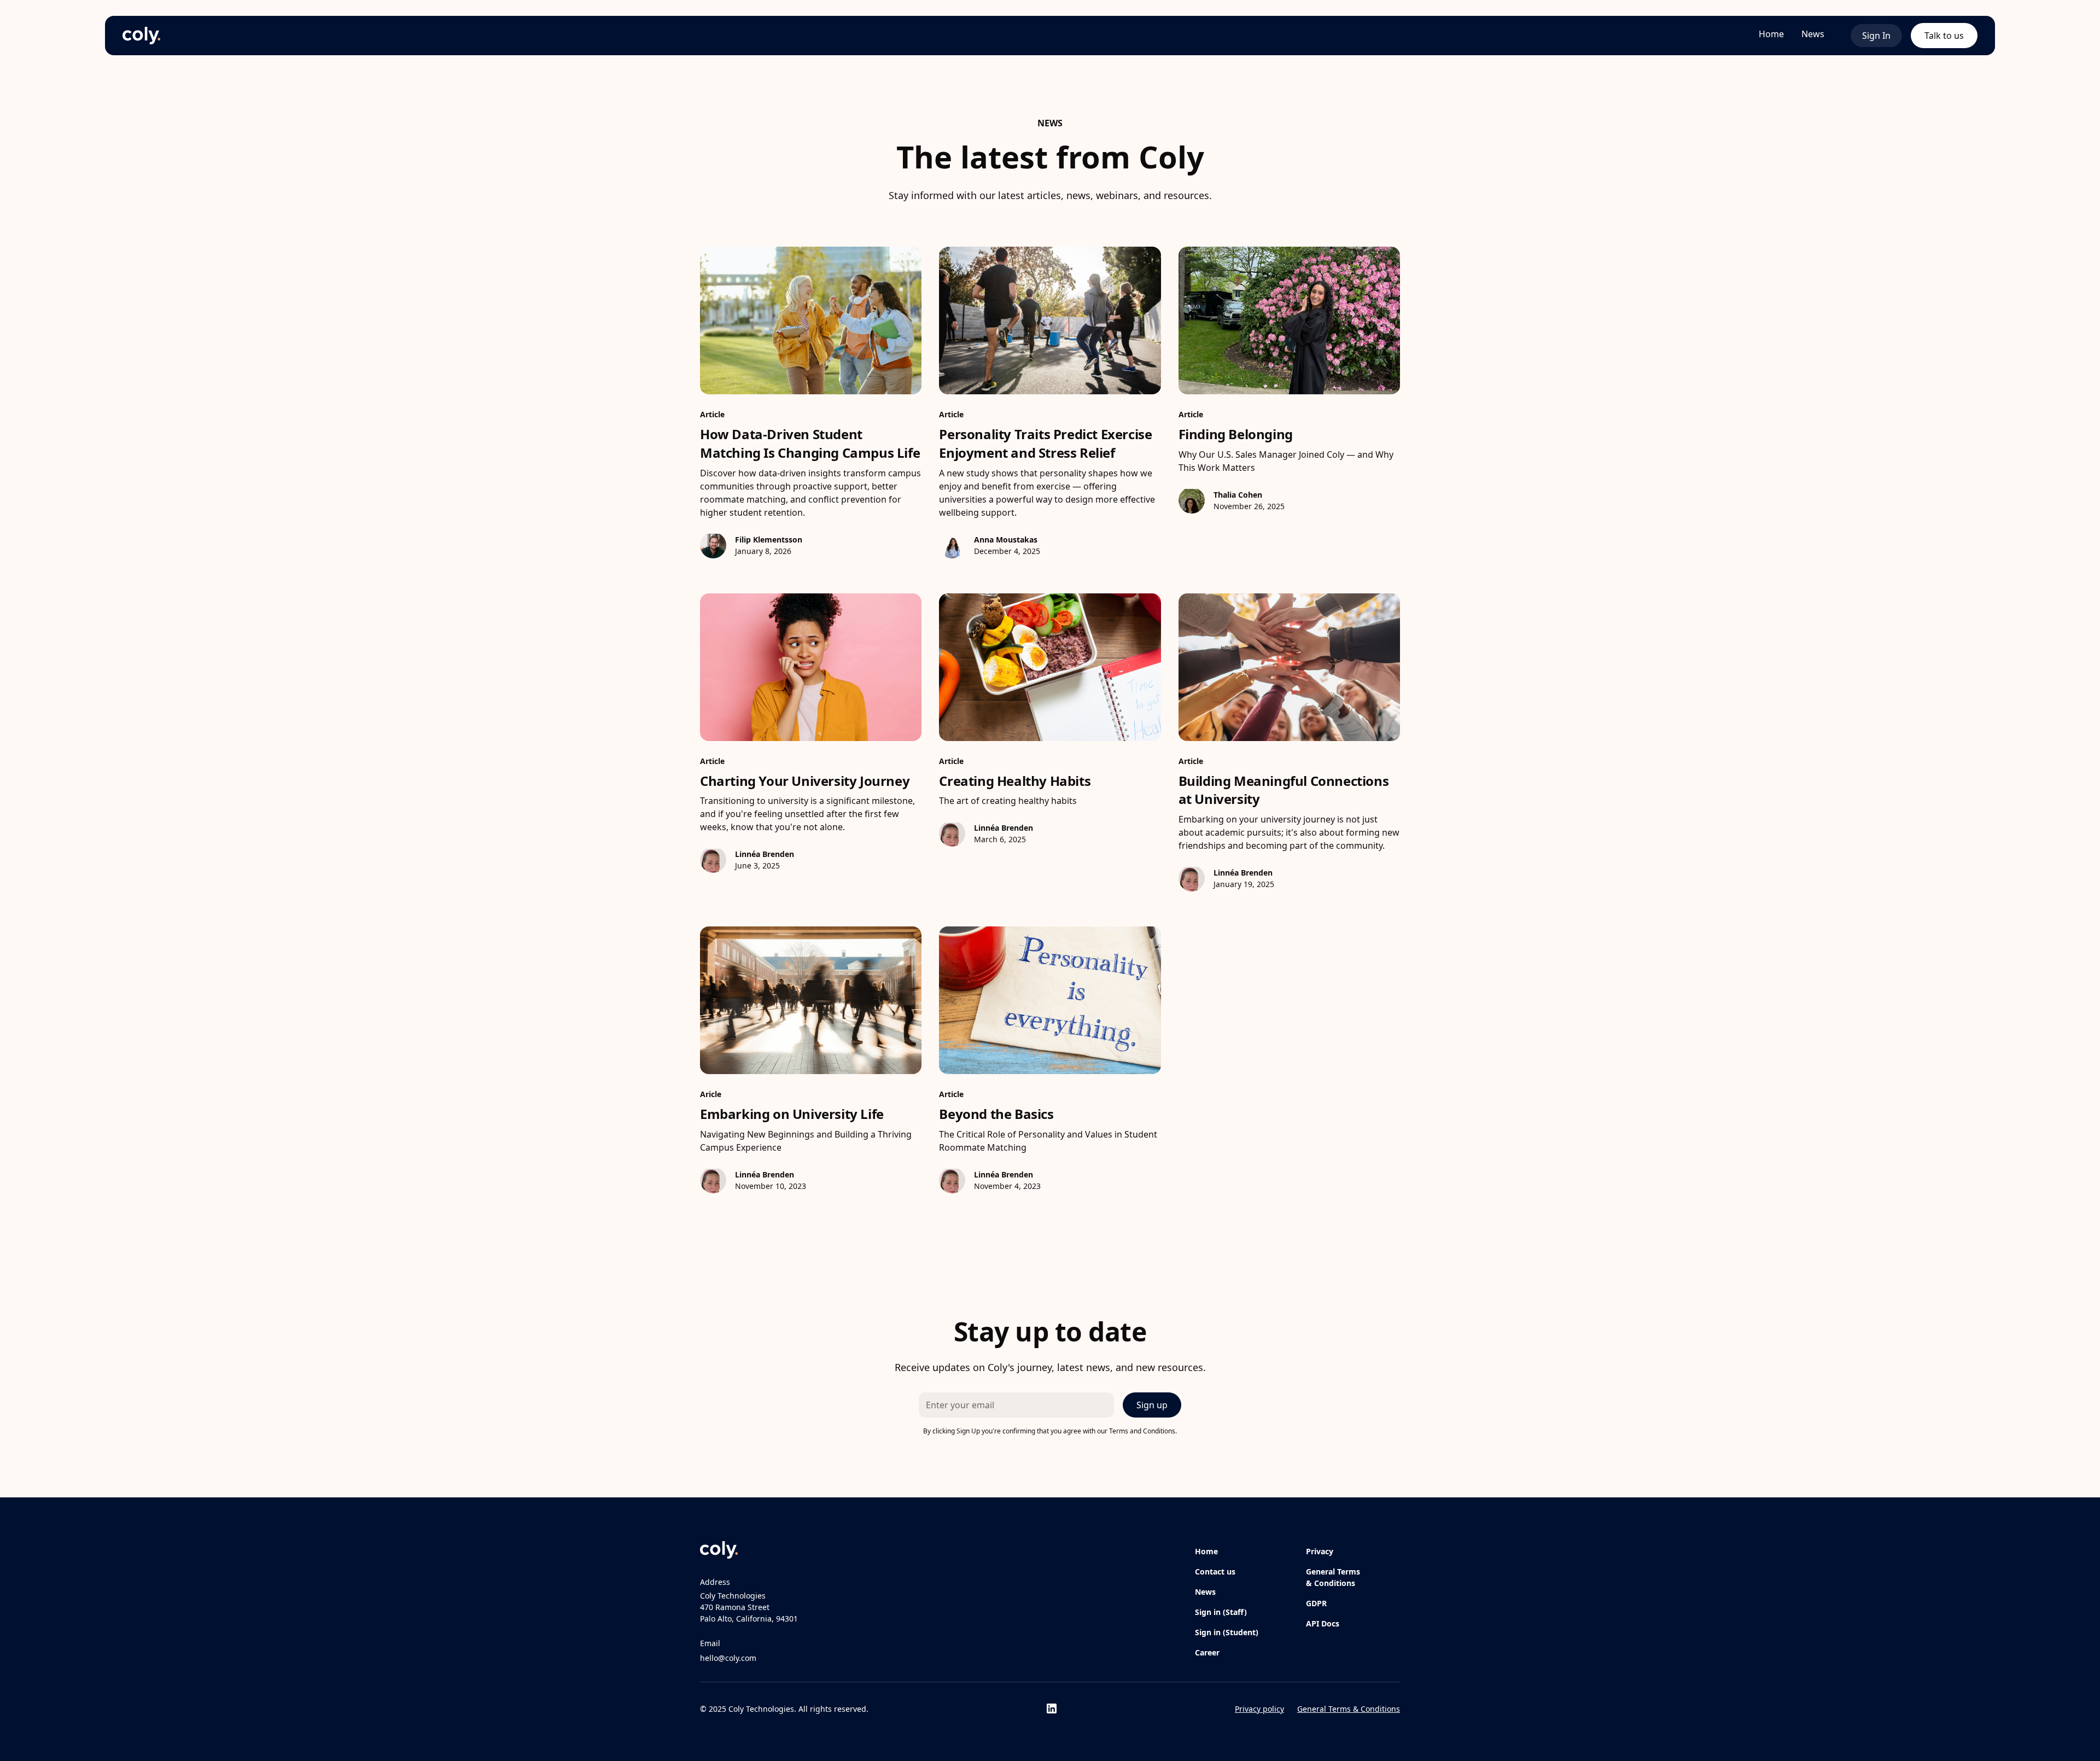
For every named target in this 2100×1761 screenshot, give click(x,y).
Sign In (1876, 36)
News (1813, 34)
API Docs (1323, 1623)
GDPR (1316, 1603)
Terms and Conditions (1142, 1431)
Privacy (1320, 1551)
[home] (141, 36)
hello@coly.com (728, 1658)
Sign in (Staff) (1221, 1612)
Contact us (1215, 1572)
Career (1207, 1652)
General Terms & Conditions (1333, 1577)
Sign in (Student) (1227, 1632)
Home (1771, 34)
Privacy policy (1259, 1709)
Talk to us (1944, 36)
